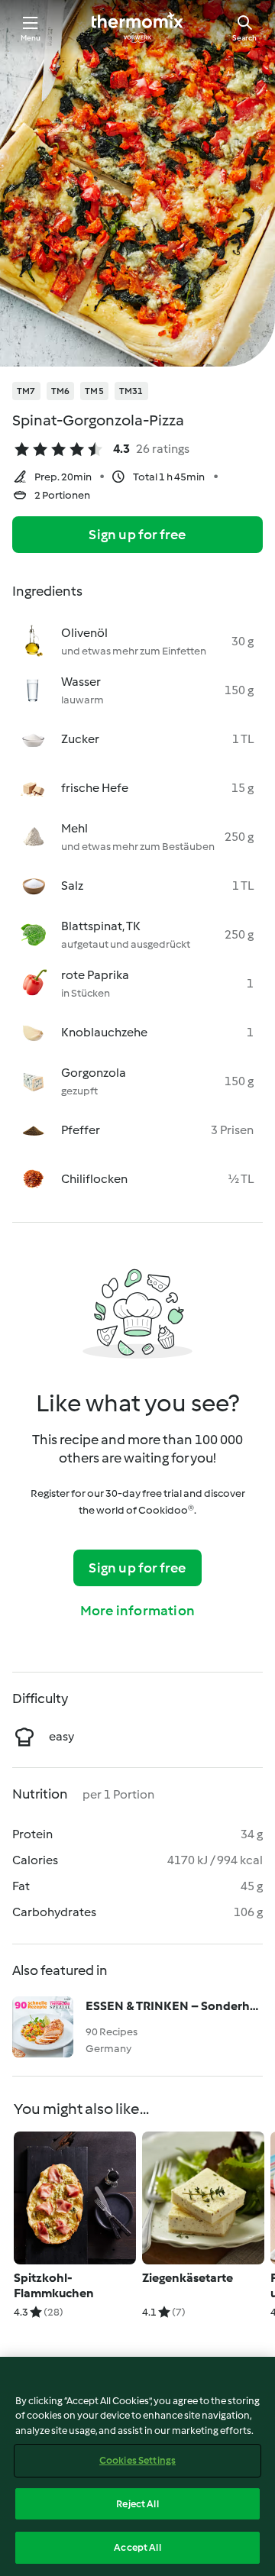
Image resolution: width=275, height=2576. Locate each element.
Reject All (137, 2504)
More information (137, 1611)
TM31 (131, 391)
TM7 (26, 391)
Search (244, 38)
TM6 (61, 391)
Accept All (137, 2547)
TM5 (94, 391)
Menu (31, 38)
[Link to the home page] (137, 27)
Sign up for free (137, 535)
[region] (137, 2466)
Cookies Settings (137, 2460)
